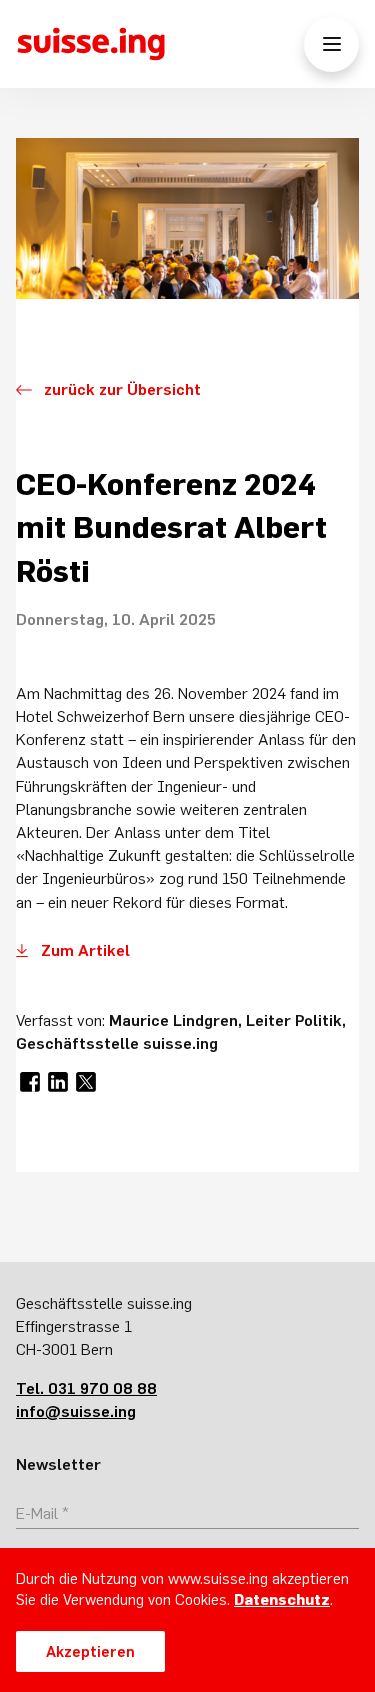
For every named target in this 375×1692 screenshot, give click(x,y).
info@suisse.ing (76, 1411)
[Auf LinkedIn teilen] (58, 1082)
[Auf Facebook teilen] (30, 1082)
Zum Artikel (85, 950)
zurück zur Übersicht (122, 389)
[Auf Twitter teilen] (86, 1082)
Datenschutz (282, 1599)
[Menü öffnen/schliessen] (331, 44)
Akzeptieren (90, 1651)
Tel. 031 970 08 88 (86, 1388)
